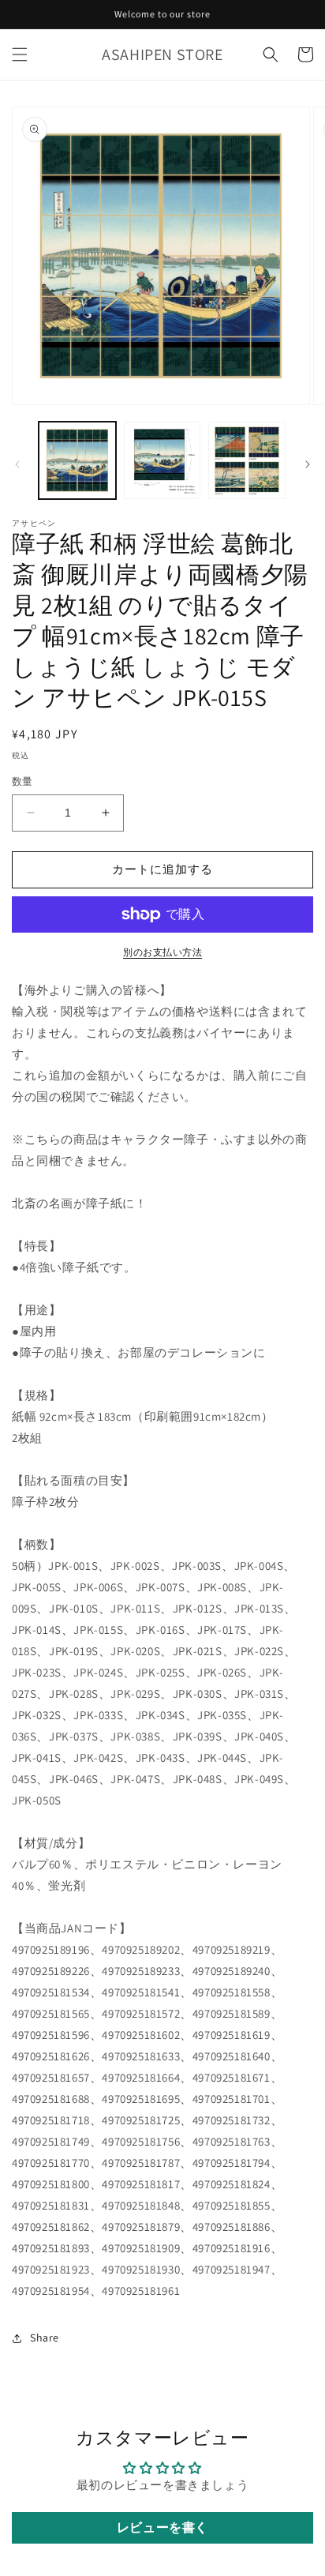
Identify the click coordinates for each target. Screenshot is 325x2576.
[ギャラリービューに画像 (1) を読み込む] (77, 460)
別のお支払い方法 (162, 952)
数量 (22, 781)
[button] (20, 54)
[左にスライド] (17, 464)
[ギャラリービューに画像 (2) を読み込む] (162, 460)
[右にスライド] (308, 464)
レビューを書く (162, 2527)
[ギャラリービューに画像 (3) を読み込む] (247, 460)
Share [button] (45, 2338)
